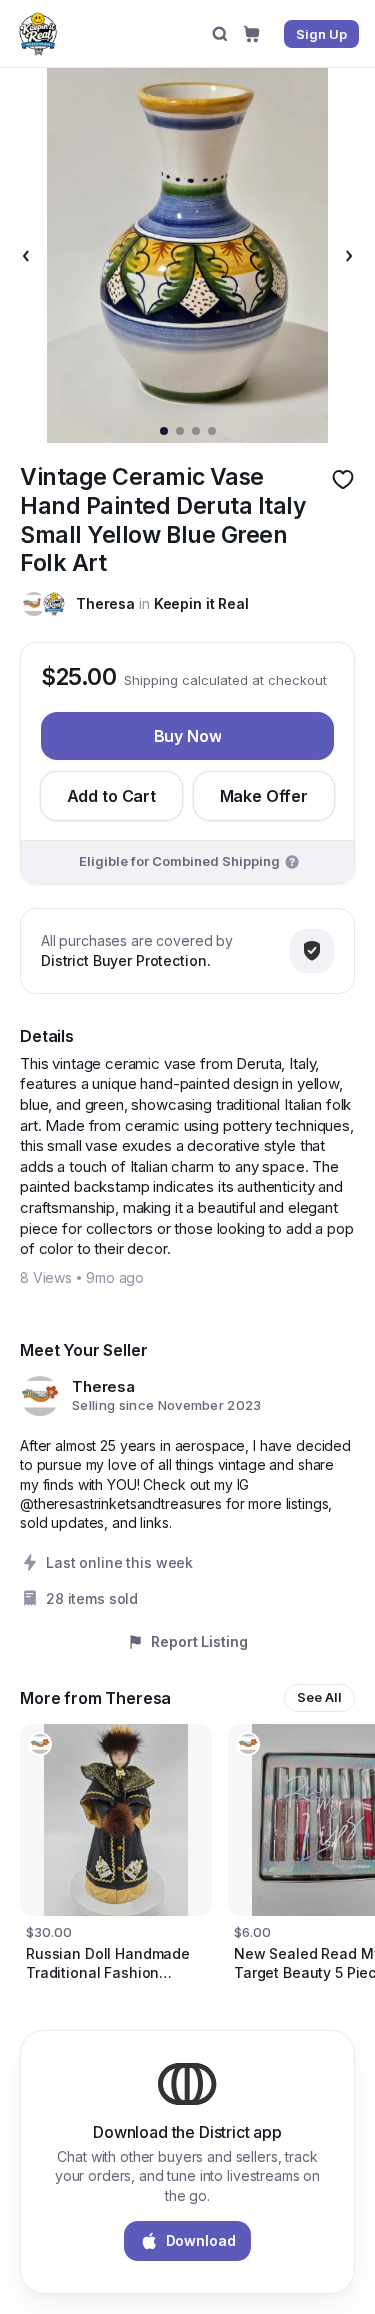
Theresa (105, 603)
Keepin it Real (201, 603)
